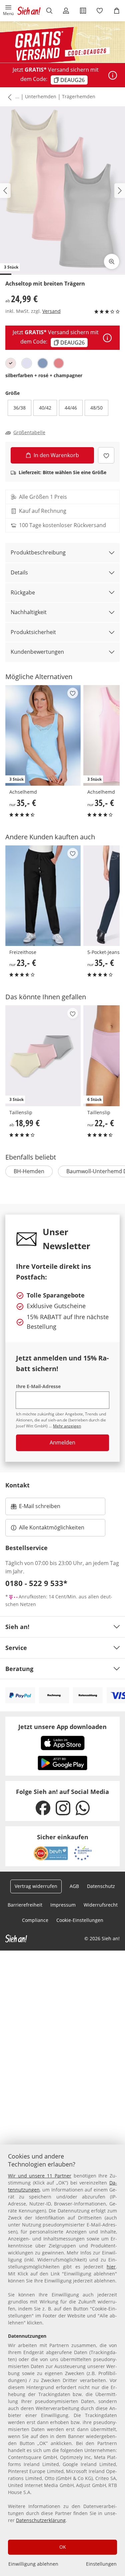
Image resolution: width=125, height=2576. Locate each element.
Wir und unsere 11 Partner (40, 2176)
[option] (11, 363)
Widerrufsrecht (101, 1905)
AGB (74, 1886)
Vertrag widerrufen (36, 1886)
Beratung (19, 1669)
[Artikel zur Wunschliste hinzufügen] (106, 455)
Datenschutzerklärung (41, 2520)
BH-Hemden (29, 1171)
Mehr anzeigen (67, 1426)
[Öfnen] (113, 75)
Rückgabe (23, 592)
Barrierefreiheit (25, 1905)
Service (16, 1648)
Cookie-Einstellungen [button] (80, 1920)
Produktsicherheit (33, 632)
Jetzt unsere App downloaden (62, 1727)
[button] (8, 11)
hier (111, 2267)
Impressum (63, 1905)
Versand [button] (51, 311)
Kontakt (17, 1485)
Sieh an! (17, 1627)
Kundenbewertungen (37, 652)
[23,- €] (43, 896)
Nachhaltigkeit (29, 612)
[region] (62, 2360)
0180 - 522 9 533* (36, 1583)
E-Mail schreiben (36, 1508)
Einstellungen (101, 2564)
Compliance (35, 1920)
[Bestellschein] (83, 11)
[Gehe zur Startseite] (29, 11)
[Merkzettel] (100, 11)
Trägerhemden (79, 96)
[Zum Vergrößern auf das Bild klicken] (112, 262)
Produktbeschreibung (38, 552)
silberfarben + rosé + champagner (44, 375)
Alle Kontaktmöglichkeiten (52, 1527)
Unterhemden (41, 96)
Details (19, 572)
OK (63, 2547)
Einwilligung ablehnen (33, 2564)
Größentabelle (29, 432)
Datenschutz (101, 1886)
